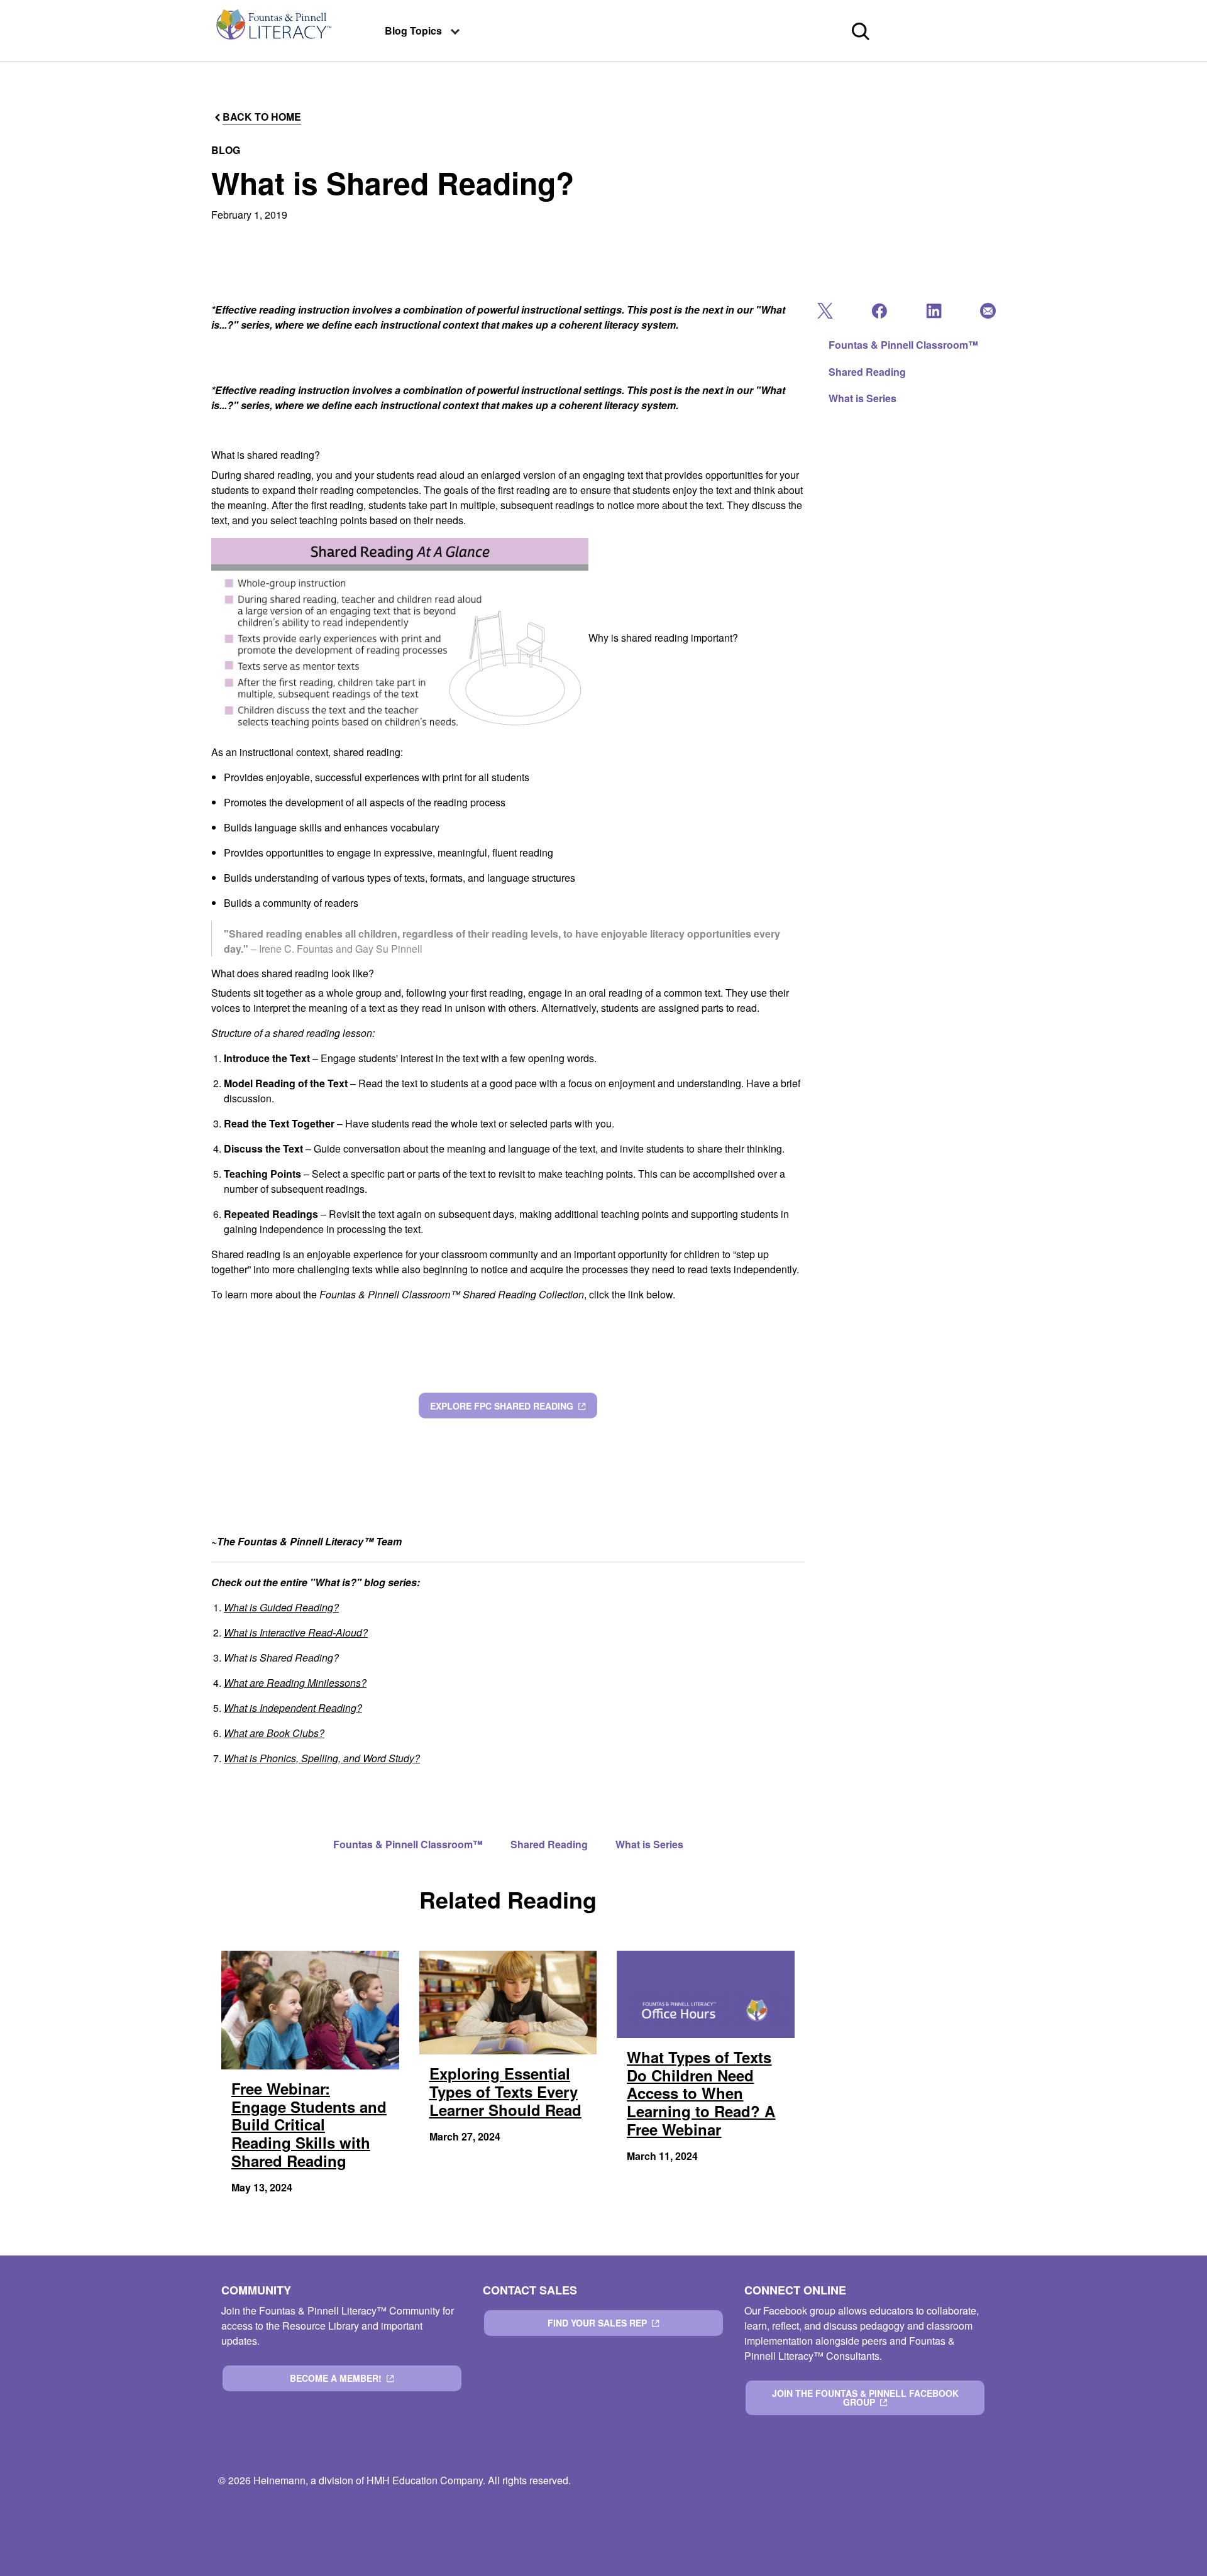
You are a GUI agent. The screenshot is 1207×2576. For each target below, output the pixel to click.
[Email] (987, 314)
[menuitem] (273, 31)
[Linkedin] (933, 314)
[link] (273, 31)
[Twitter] (824, 314)
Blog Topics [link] (413, 30)
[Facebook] (878, 314)
